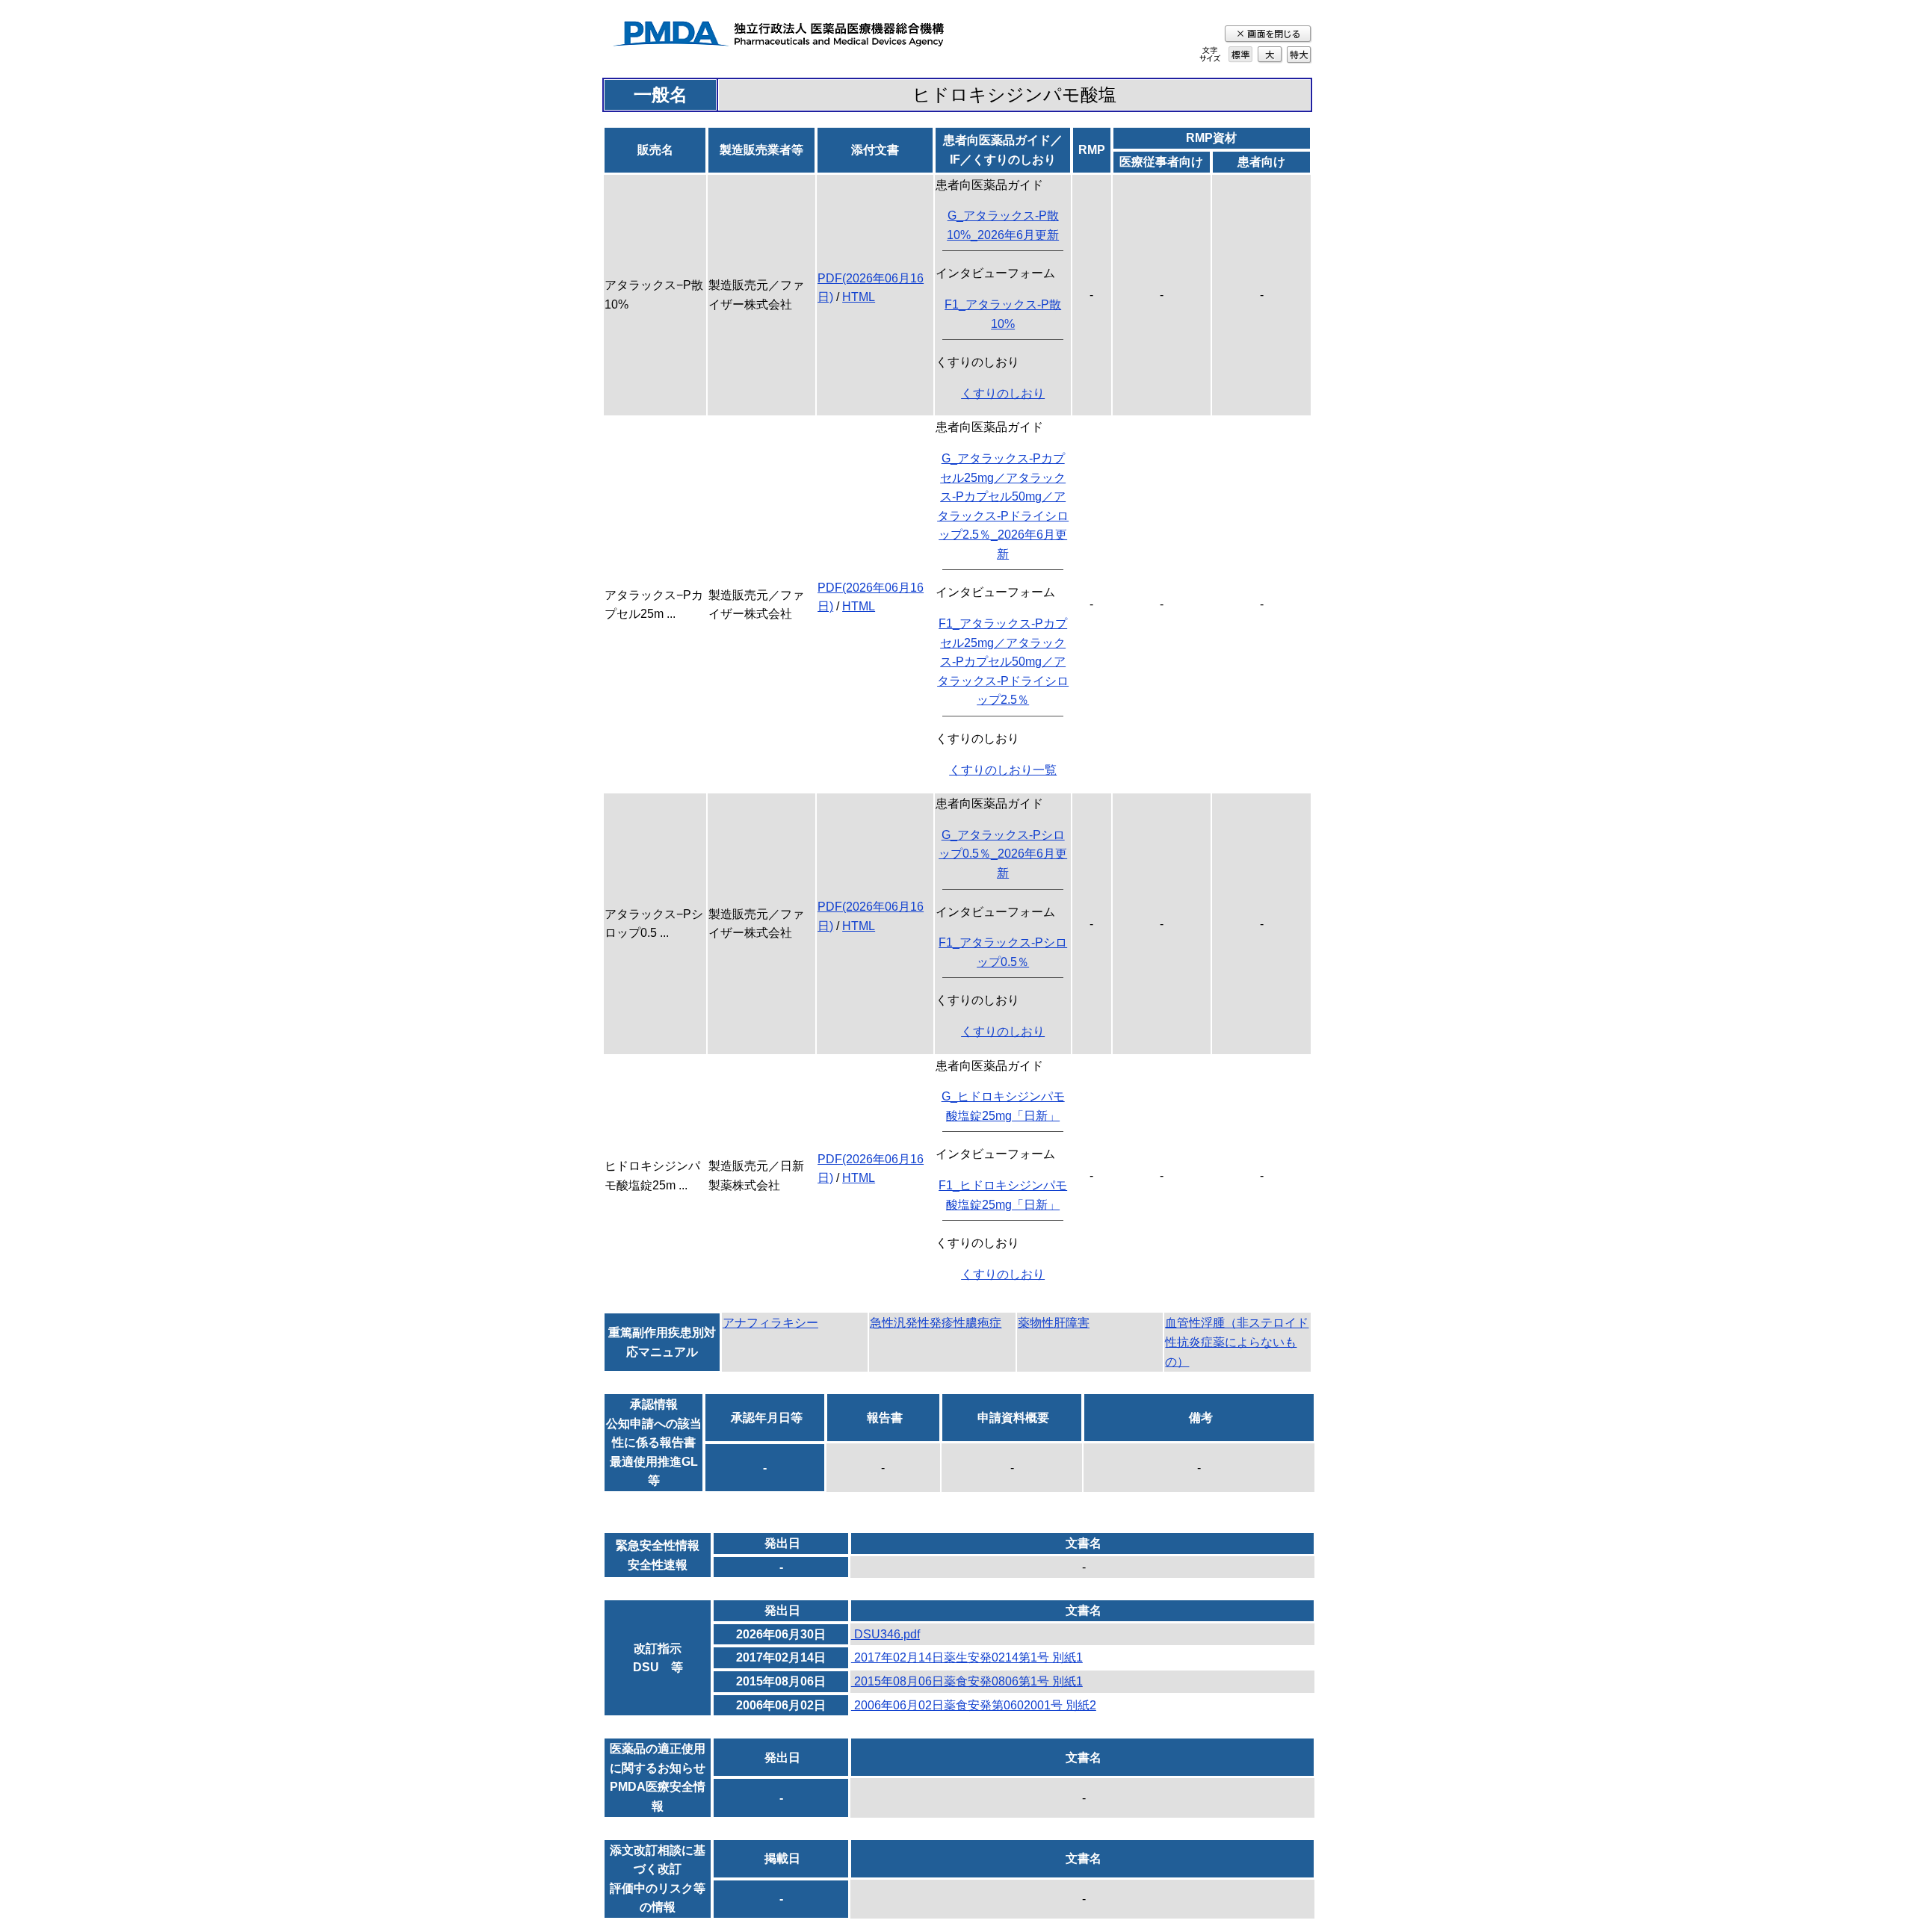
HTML (859, 297)
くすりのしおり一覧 (1003, 770)
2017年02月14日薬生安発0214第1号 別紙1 (967, 1657)
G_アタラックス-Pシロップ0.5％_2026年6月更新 (1003, 854)
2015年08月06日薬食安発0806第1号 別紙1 (967, 1681)
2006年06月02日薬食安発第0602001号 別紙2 (974, 1705)
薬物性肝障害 (1054, 1323)
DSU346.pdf (886, 1634)
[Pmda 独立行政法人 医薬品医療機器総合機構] (778, 36)
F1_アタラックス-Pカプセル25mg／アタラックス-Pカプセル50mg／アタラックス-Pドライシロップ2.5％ (1003, 662)
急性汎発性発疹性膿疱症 (936, 1323)
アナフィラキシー (770, 1323)
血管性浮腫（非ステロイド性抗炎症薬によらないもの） (1237, 1342)
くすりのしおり (1003, 393)
